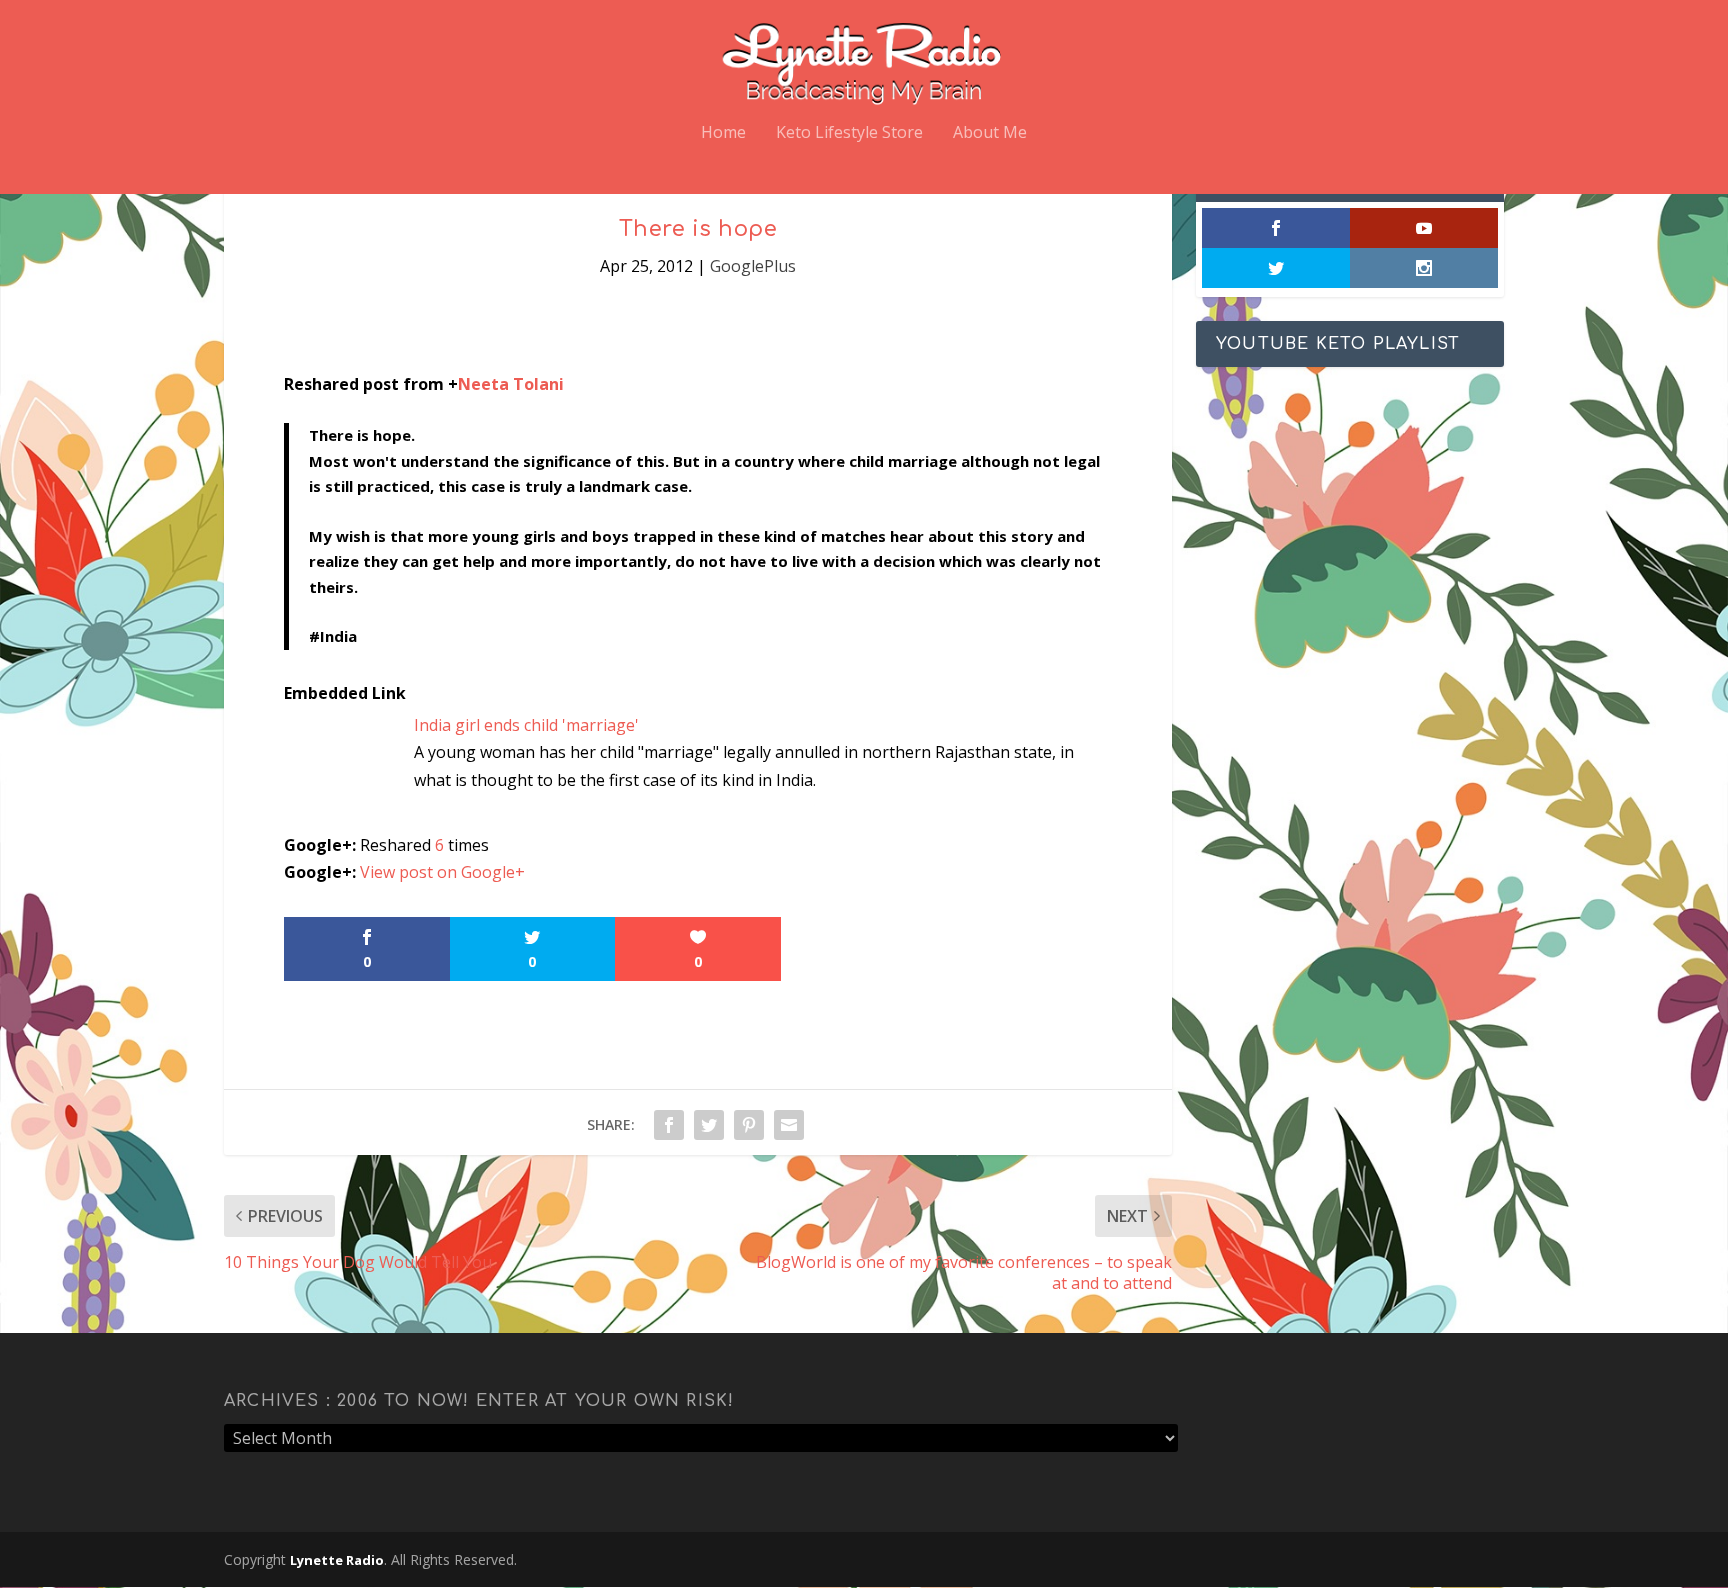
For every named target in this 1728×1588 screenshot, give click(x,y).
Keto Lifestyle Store (849, 133)
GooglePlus (753, 266)
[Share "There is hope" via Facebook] (669, 1125)
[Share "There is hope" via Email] (789, 1125)
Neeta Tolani (511, 384)
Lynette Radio (337, 1560)
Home (723, 133)
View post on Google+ (442, 872)
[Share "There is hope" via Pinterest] (749, 1125)
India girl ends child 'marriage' (526, 725)
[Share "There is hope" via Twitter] (709, 1125)
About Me (990, 133)
